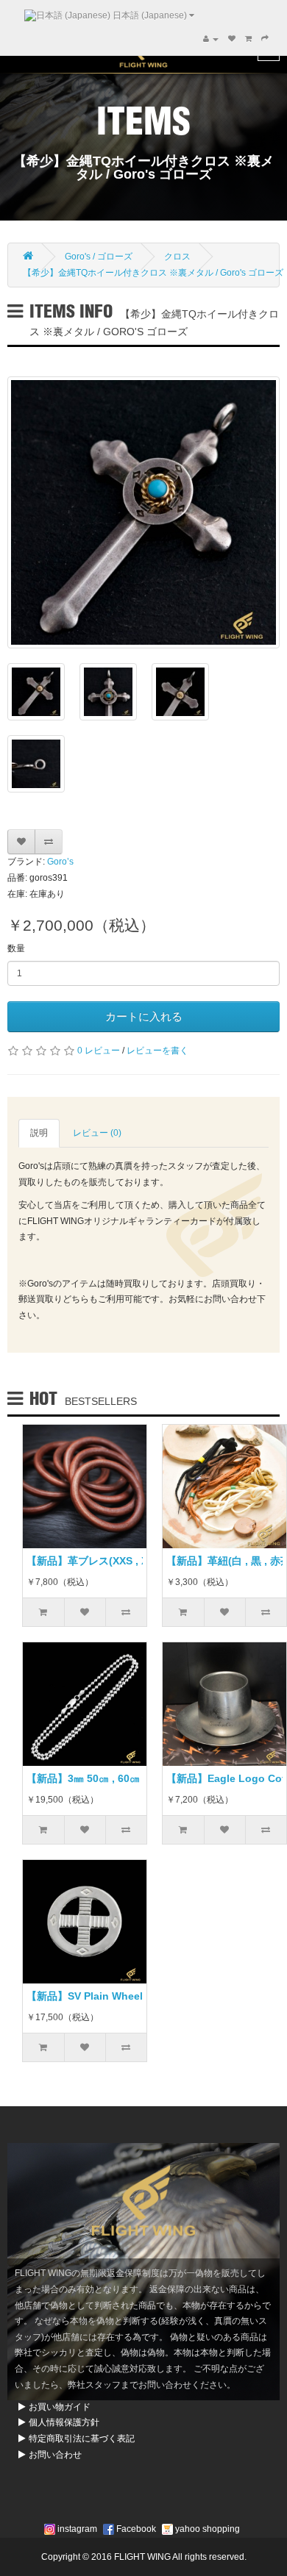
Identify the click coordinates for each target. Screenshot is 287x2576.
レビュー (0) (97, 1133)
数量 (16, 948)
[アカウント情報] (211, 39)
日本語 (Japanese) (150, 15)
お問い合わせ (55, 2455)
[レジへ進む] (265, 39)
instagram (76, 2529)
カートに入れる (144, 1016)
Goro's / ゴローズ (99, 257)
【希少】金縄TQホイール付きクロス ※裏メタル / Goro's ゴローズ (153, 273)
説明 (39, 1133)
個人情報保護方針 (64, 2422)
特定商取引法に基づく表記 (82, 2439)
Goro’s (60, 862)
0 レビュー (99, 1051)
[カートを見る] (248, 39)
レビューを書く (157, 1051)
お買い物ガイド (60, 2407)
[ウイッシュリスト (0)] (232, 39)
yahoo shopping (206, 2529)
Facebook (135, 2529)
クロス (177, 257)
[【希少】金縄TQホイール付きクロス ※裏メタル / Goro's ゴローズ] (143, 512)
